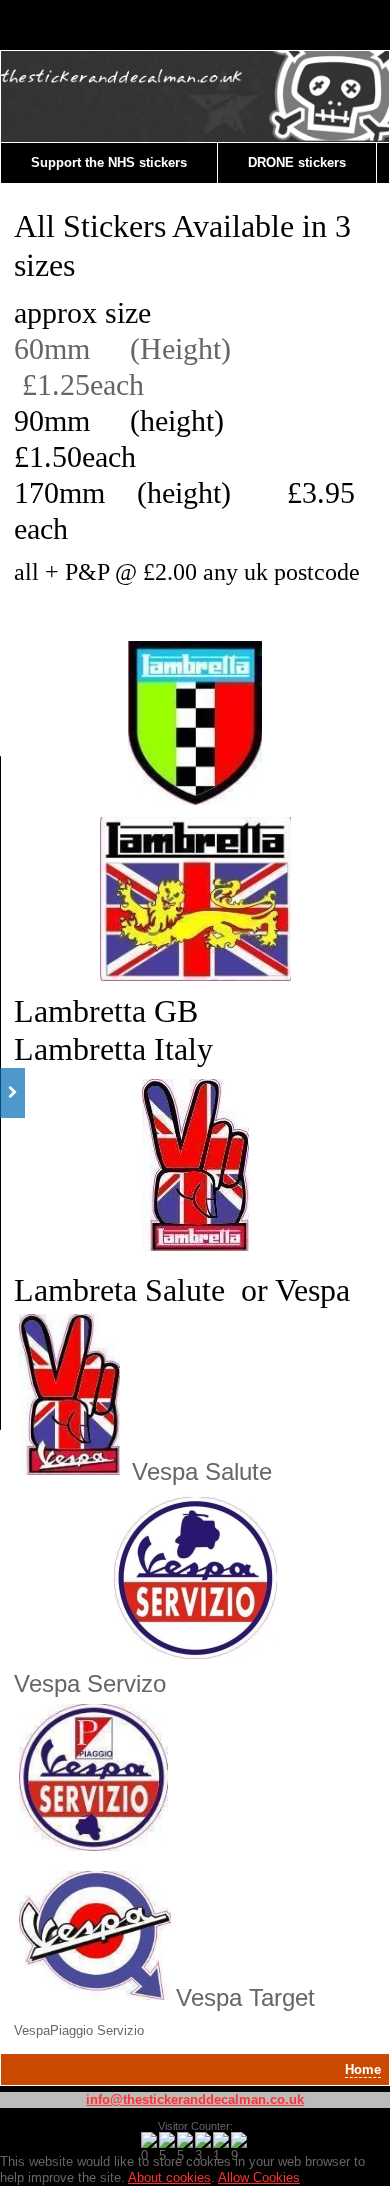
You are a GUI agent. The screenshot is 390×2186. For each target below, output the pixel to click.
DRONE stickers (297, 162)
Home (363, 2069)
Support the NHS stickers (109, 162)
